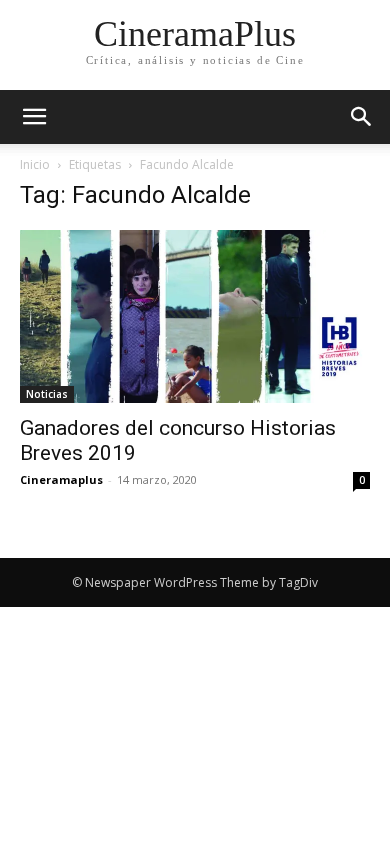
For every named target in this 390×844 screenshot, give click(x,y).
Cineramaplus (61, 479)
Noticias (47, 394)
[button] (362, 117)
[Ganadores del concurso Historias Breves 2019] (195, 316)
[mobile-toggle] (34, 117)
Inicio (35, 164)
